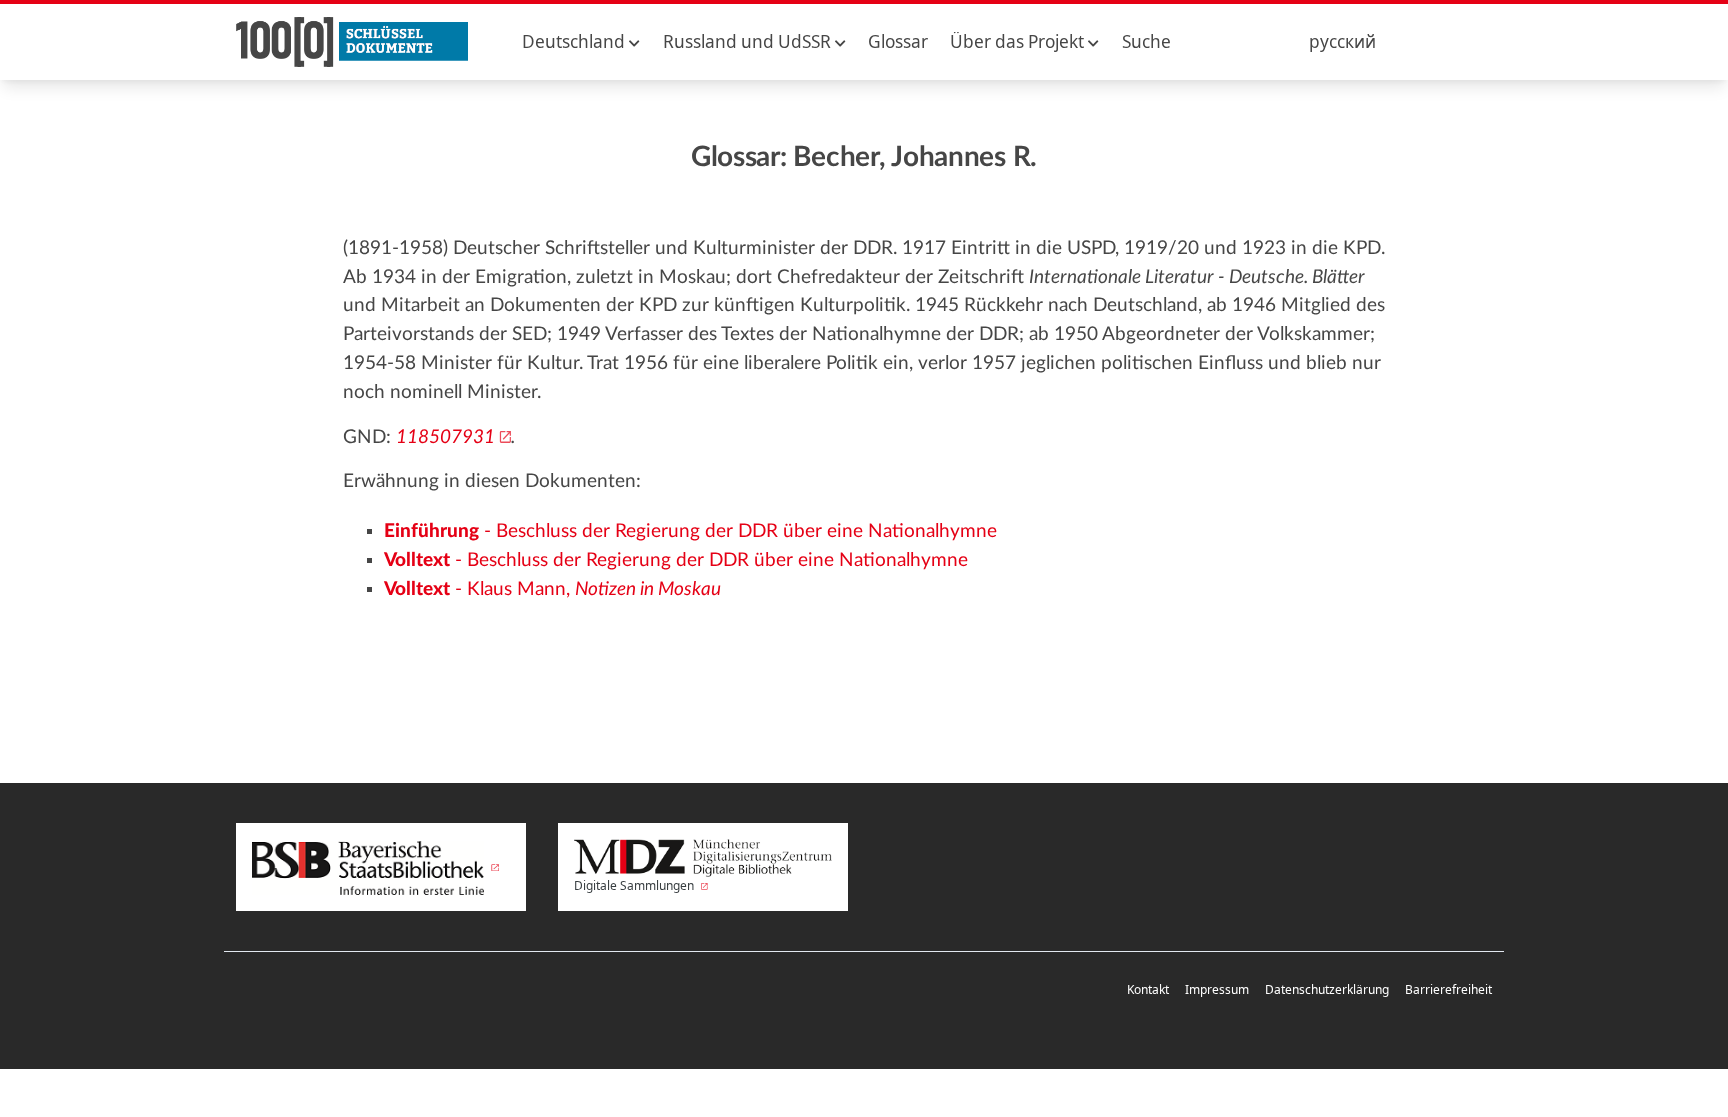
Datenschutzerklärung (1327, 989)
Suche (1146, 41)
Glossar (898, 41)
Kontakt (1148, 989)
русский (1342, 41)
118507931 (445, 437)
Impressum (1217, 989)
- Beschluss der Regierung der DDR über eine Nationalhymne (690, 531)
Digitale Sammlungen (635, 885)
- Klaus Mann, (552, 589)
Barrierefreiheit (1448, 989)
